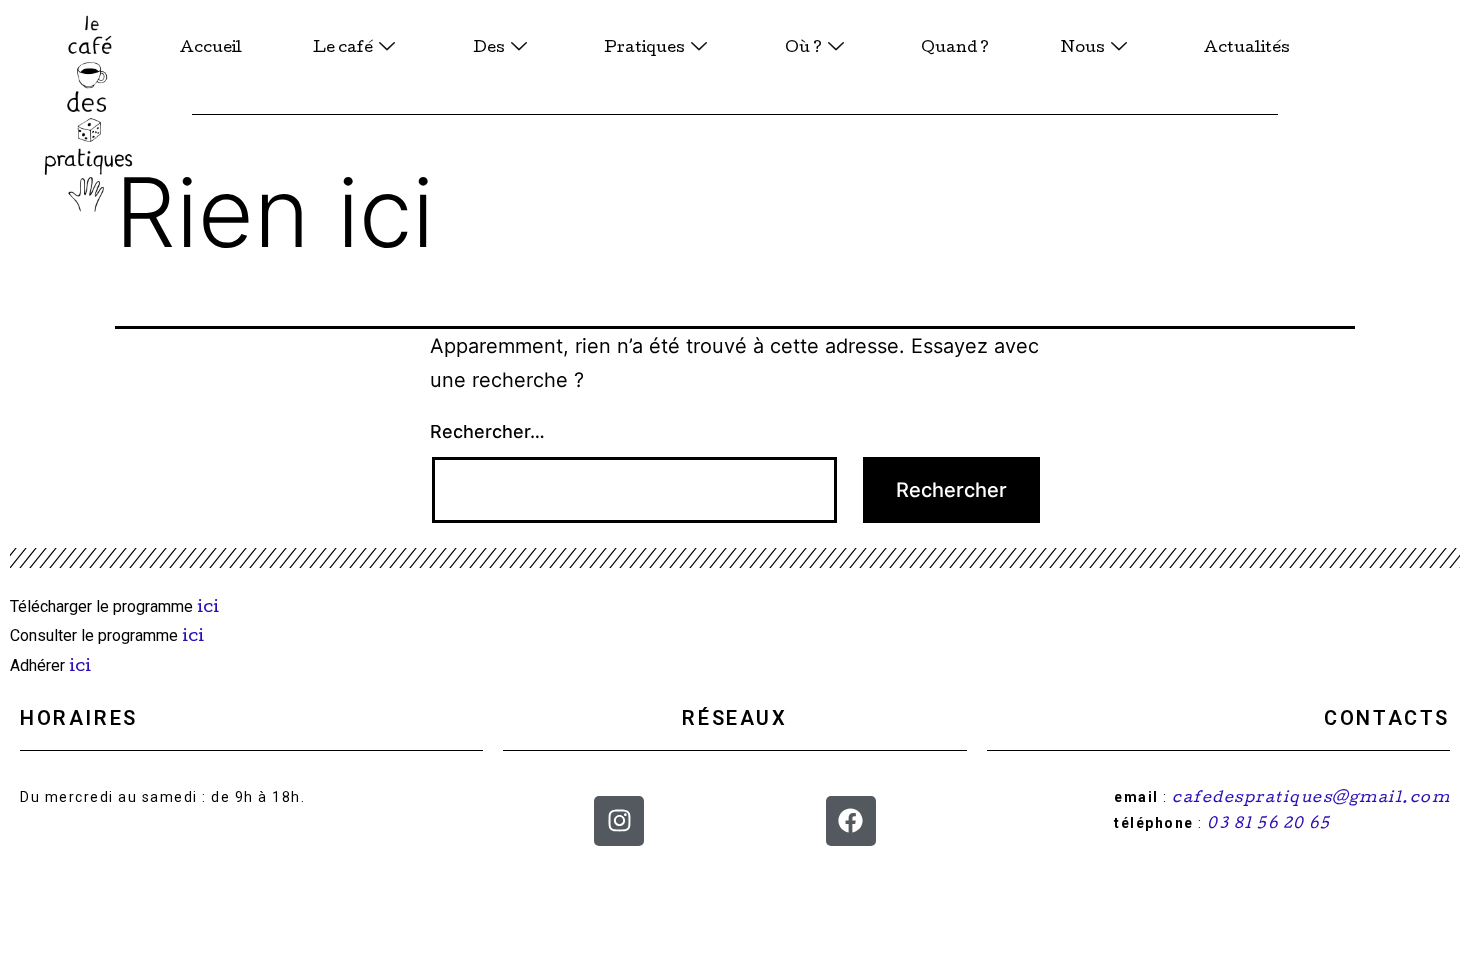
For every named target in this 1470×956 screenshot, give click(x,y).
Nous (1083, 49)
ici (210, 608)
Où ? (803, 49)
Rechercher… (487, 431)
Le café (343, 49)
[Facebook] (851, 821)
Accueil (211, 49)
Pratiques (644, 49)
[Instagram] (619, 821)
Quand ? (955, 49)
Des (489, 49)
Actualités (1247, 49)
